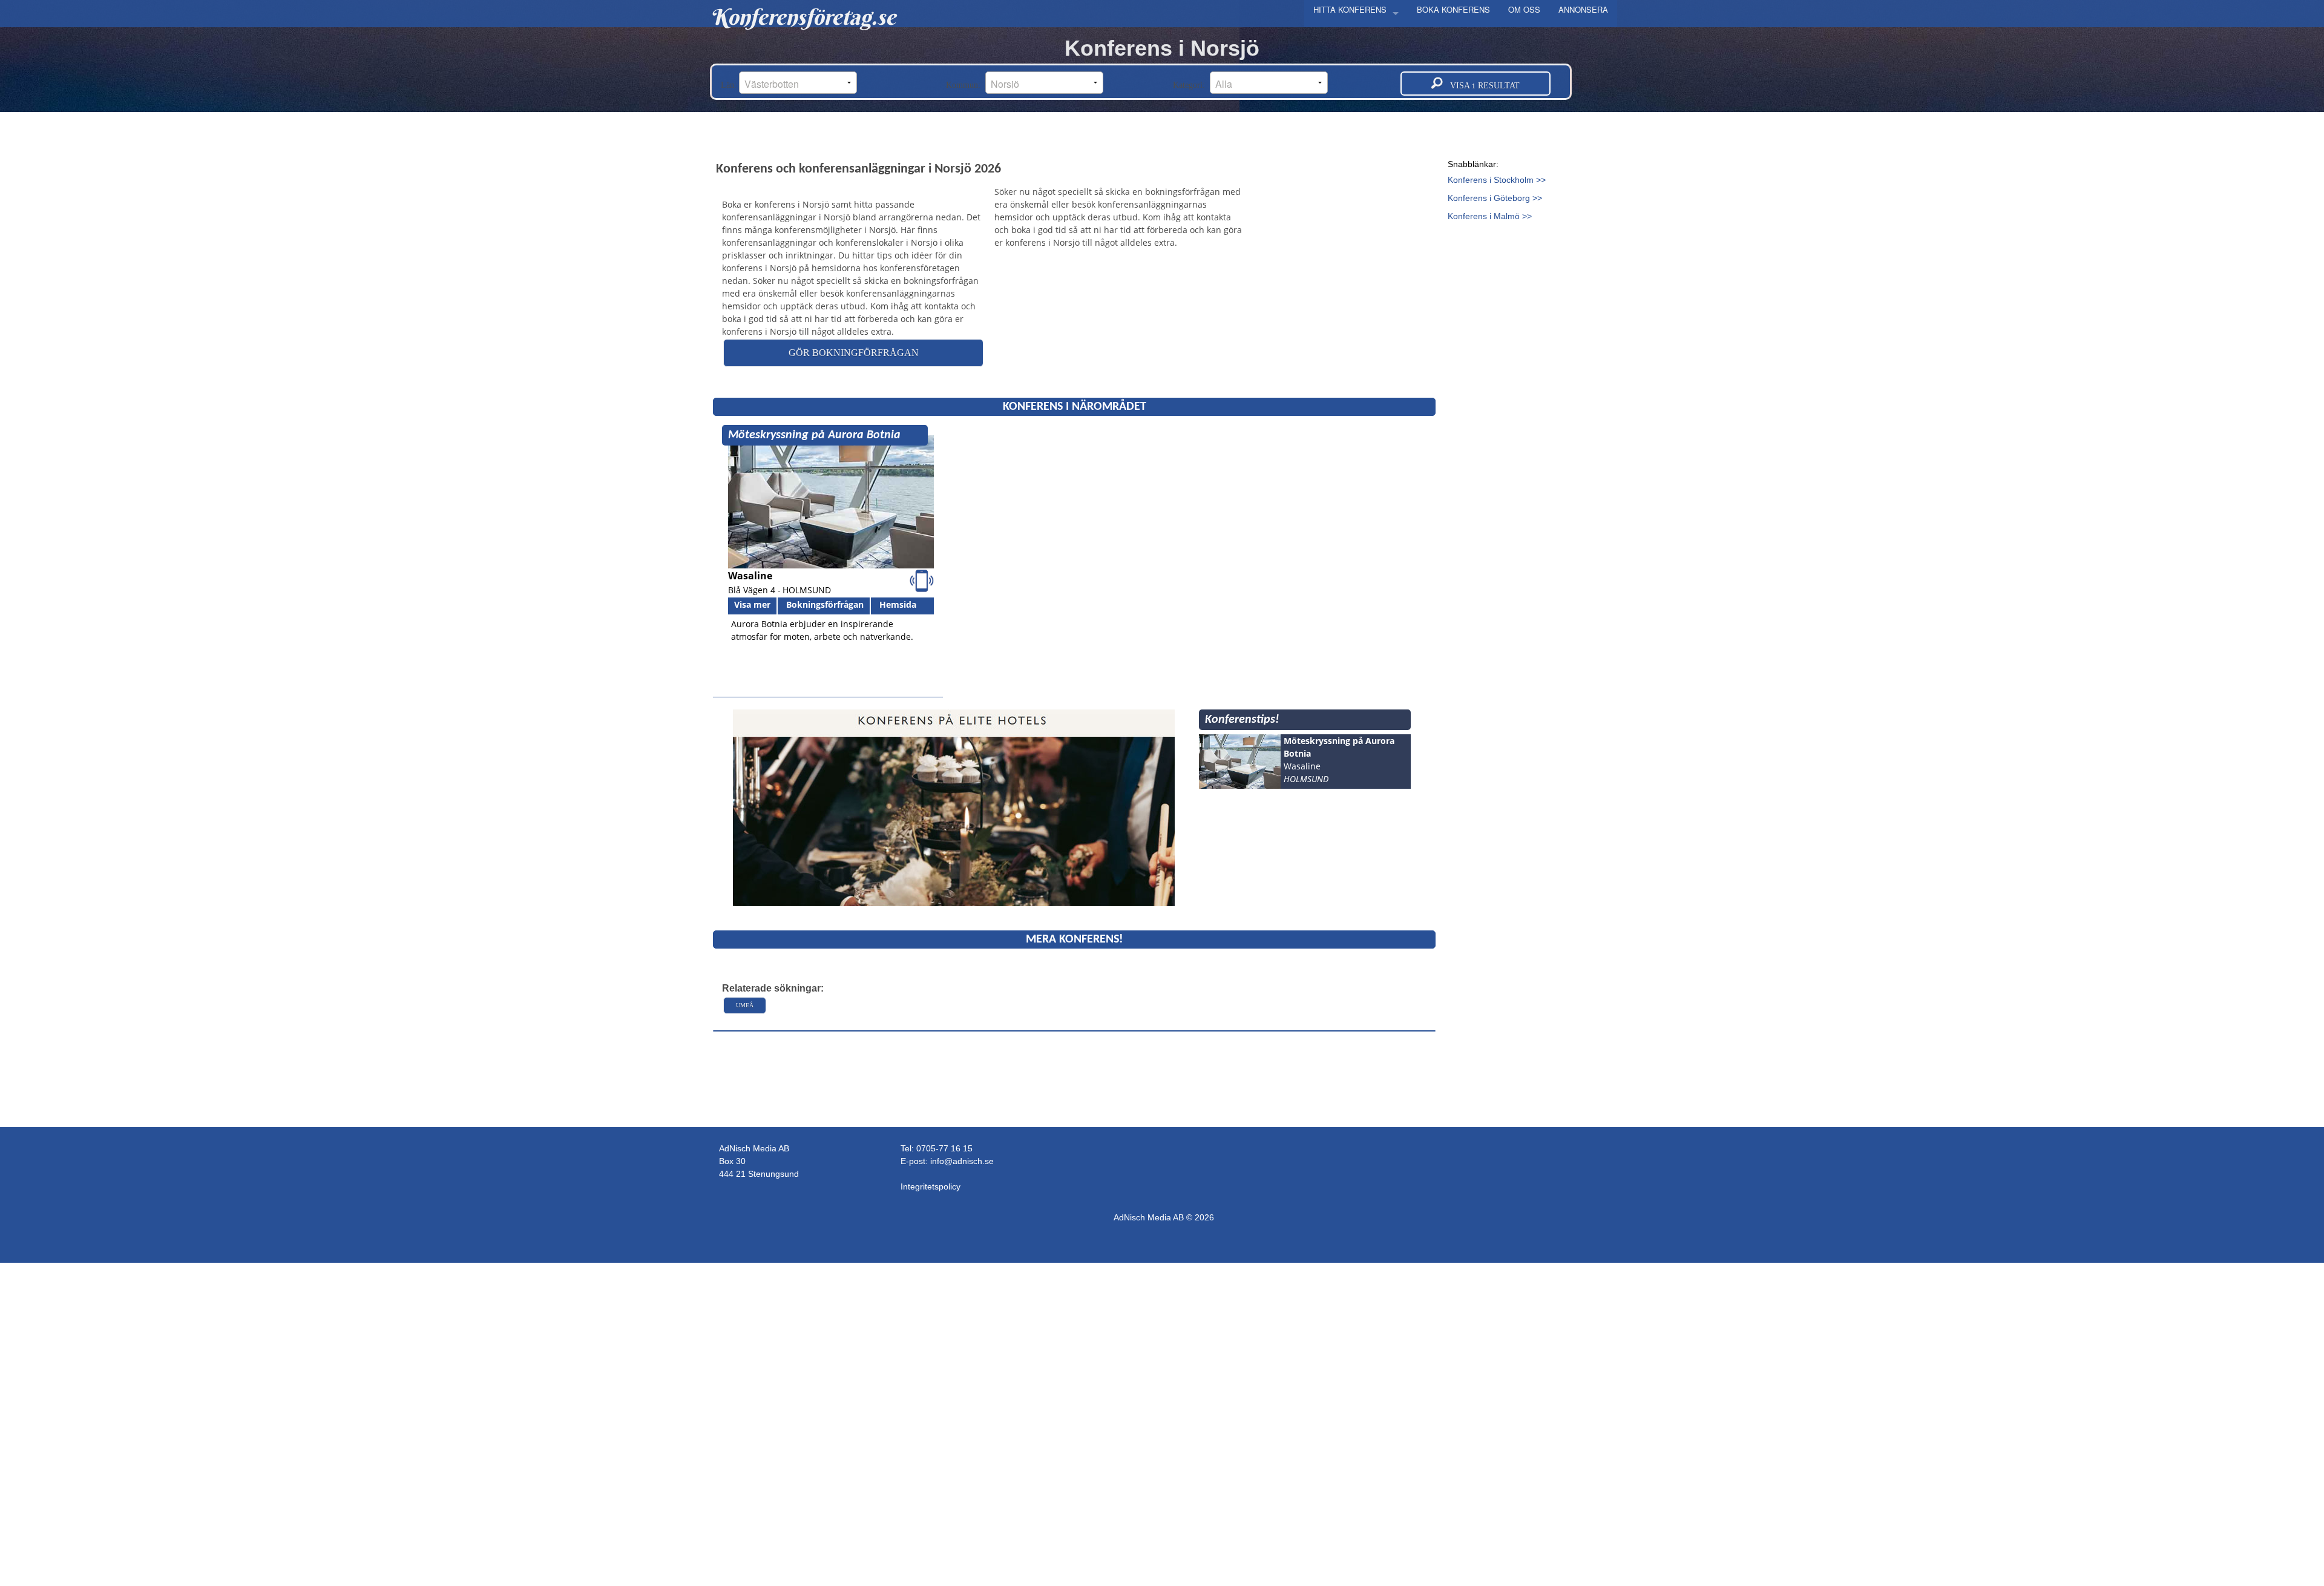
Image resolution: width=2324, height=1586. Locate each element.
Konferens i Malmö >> (1490, 216)
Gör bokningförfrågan (854, 353)
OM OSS (1524, 9)
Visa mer (752, 604)
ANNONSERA (1583, 9)
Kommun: (966, 85)
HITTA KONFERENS (1350, 9)
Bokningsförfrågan (825, 604)
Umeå (745, 1005)
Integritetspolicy (931, 1186)
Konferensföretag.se (803, 17)
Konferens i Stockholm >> (1497, 180)
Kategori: (1191, 85)
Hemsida (898, 604)
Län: (730, 85)
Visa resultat (1481, 86)
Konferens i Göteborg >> (1495, 198)
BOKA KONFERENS (1453, 9)
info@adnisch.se (962, 1161)
